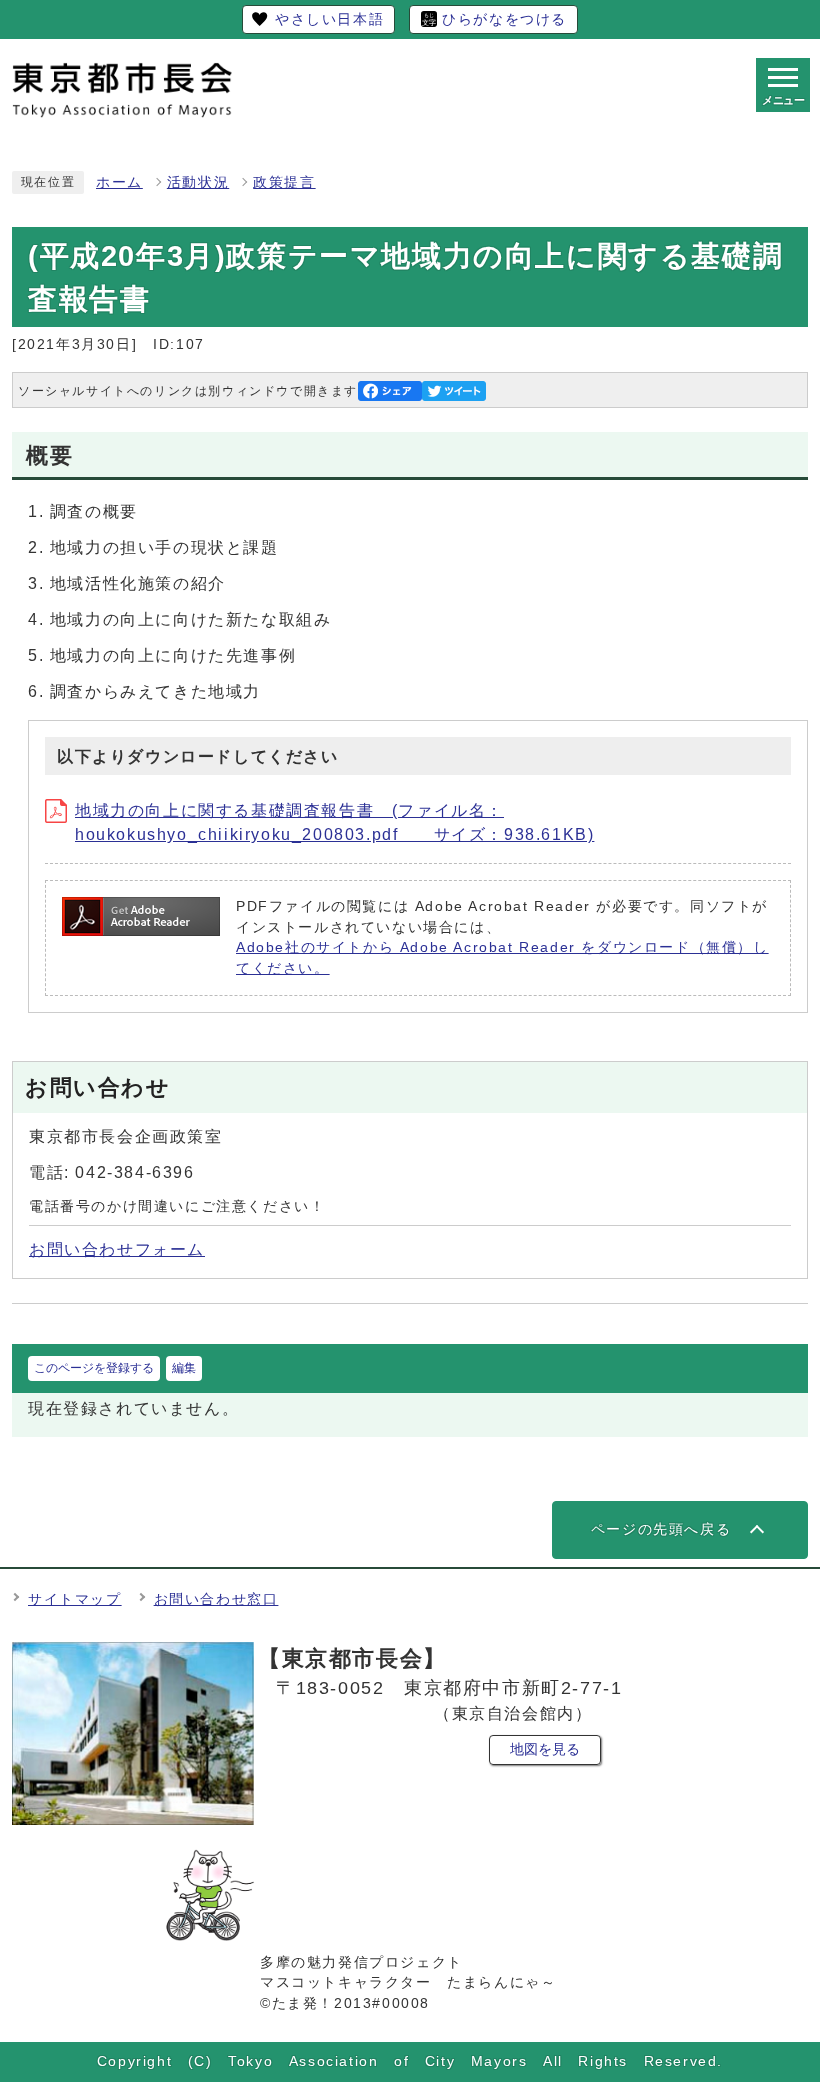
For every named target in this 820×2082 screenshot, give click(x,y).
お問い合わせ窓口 (216, 1599)
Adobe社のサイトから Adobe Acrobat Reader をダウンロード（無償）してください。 (502, 957)
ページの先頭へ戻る (661, 1529)
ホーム (119, 182)
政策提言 (284, 182)
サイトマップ (75, 1599)
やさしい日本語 (329, 19)
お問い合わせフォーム (117, 1249)
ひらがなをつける (504, 19)
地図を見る (545, 1749)
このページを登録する (94, 1368)
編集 (184, 1368)
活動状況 (198, 182)
